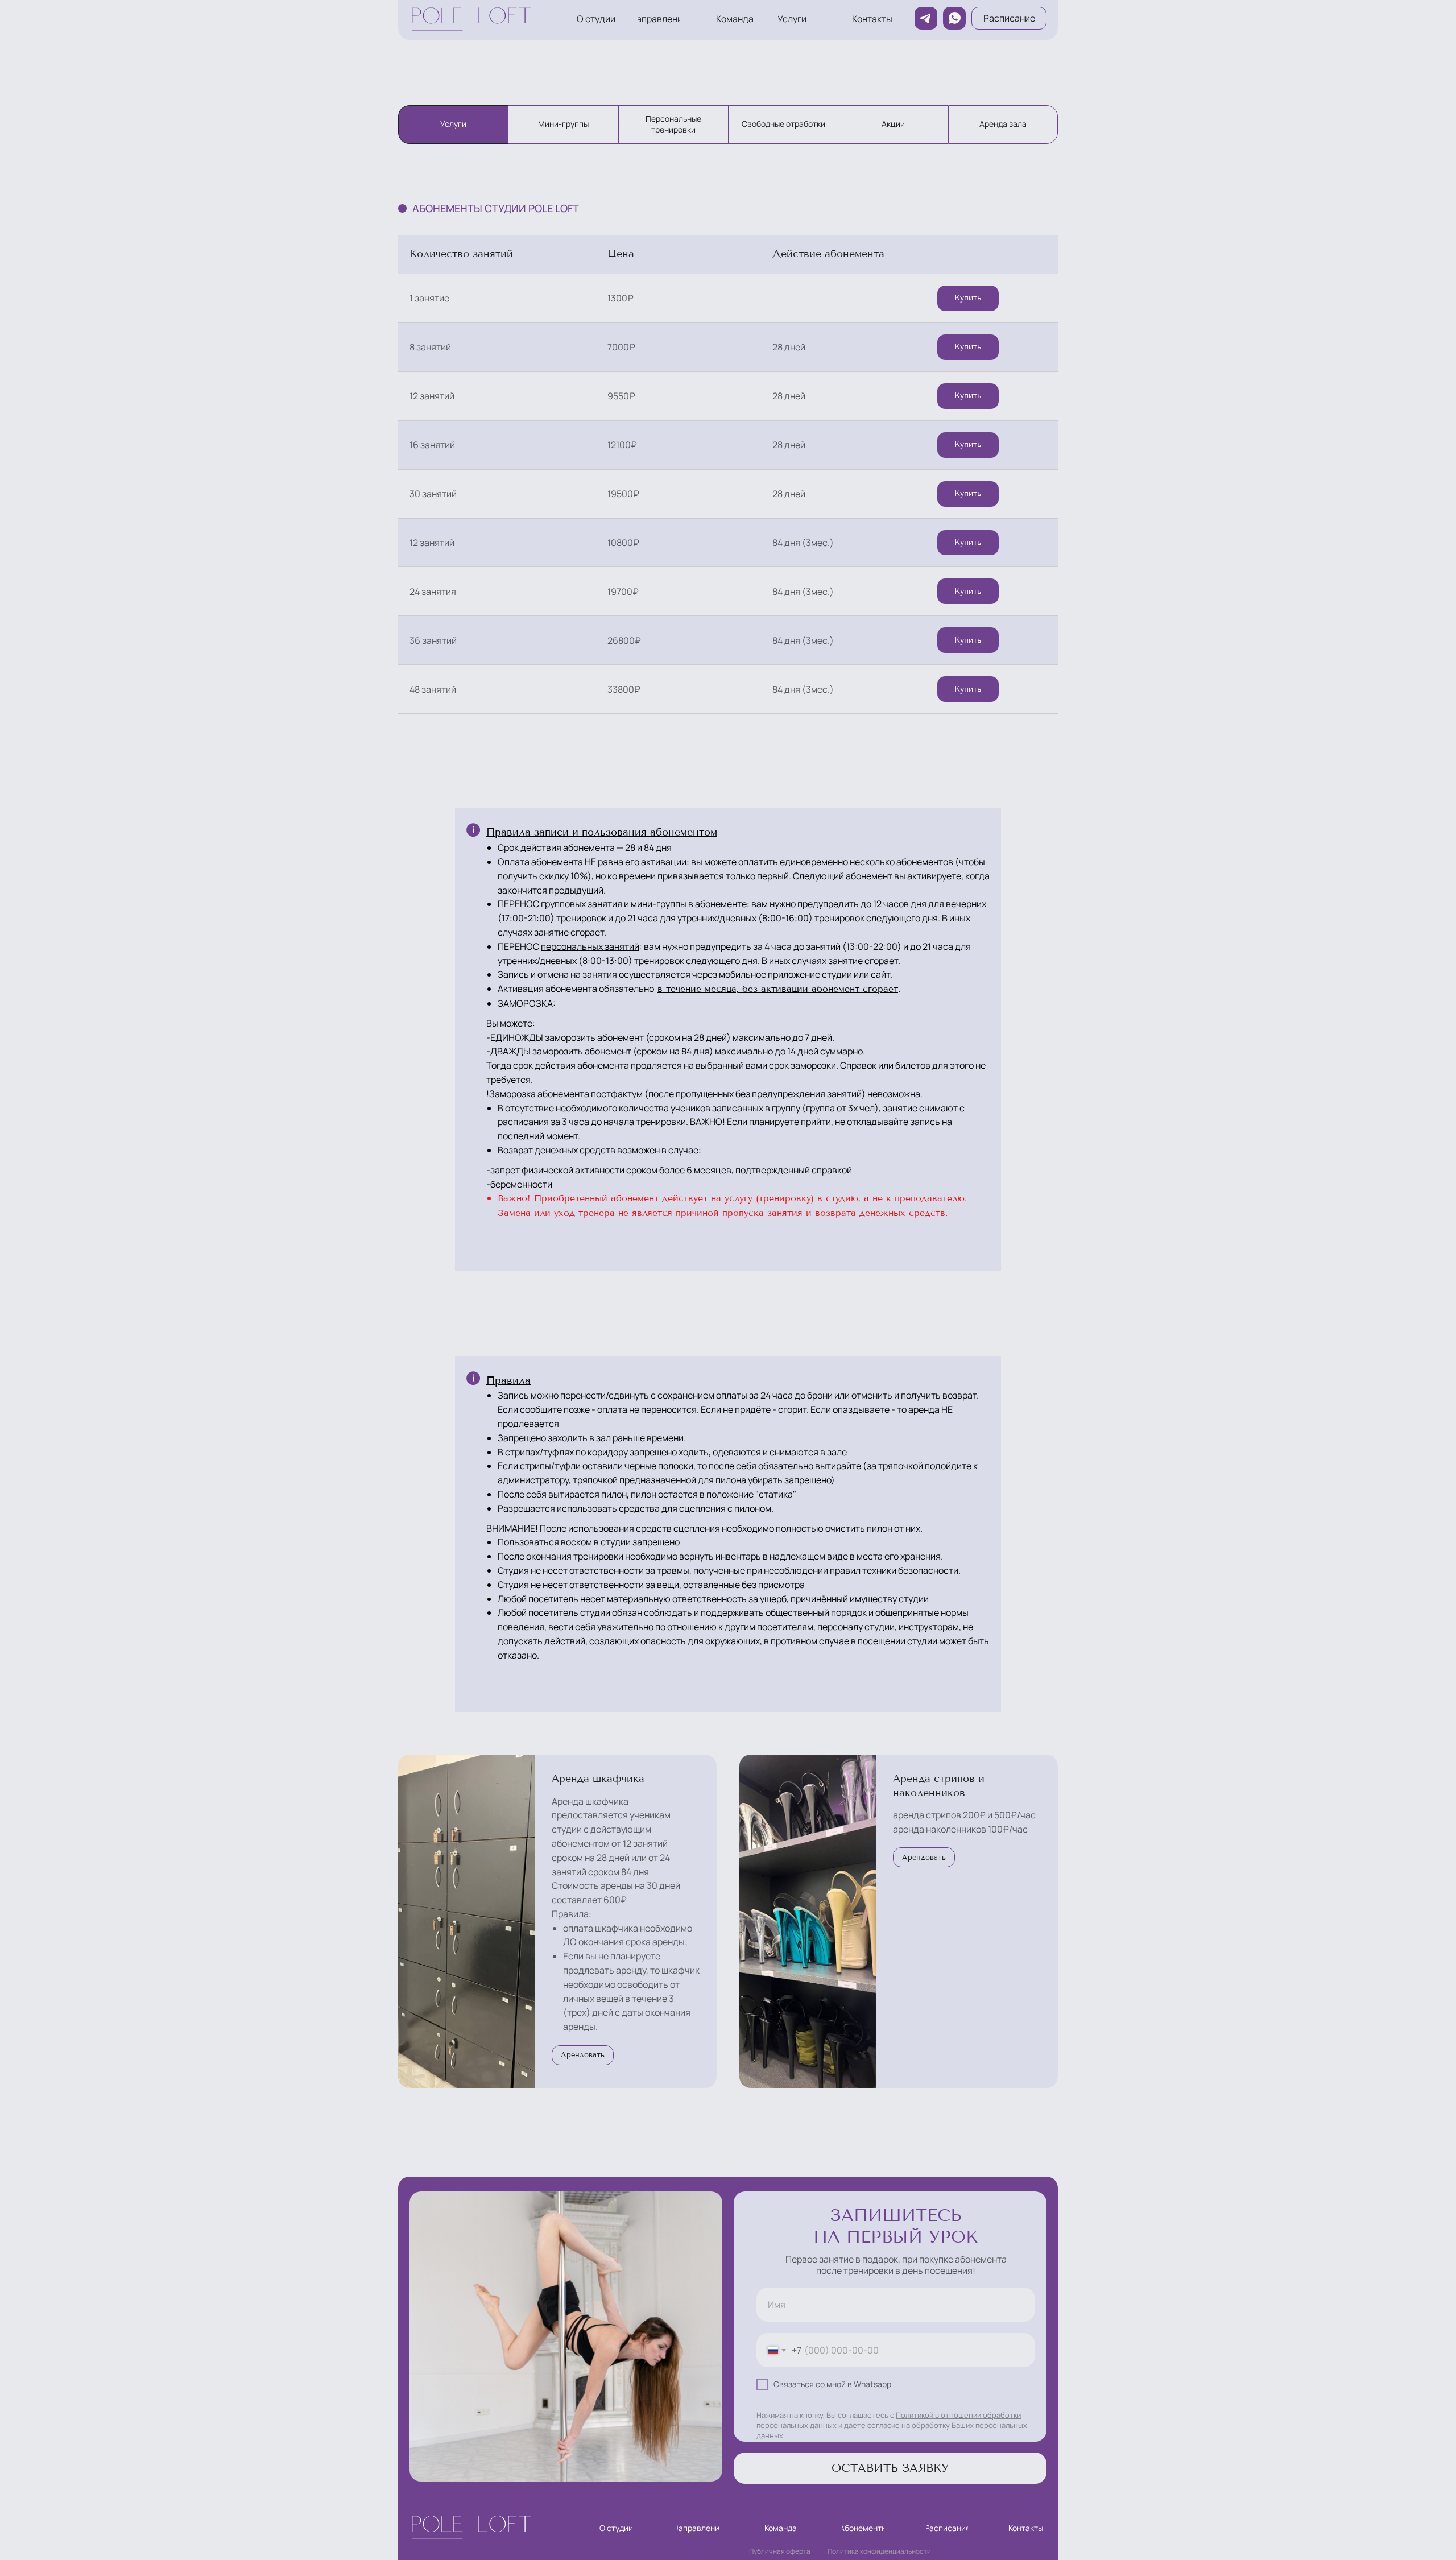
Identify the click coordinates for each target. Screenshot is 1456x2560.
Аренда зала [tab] (1003, 124)
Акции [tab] (893, 124)
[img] (468, 19)
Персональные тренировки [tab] (673, 124)
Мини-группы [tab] (563, 124)
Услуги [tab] (453, 124)
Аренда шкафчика (598, 1779)
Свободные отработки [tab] (783, 124)
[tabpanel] (728, 500)
